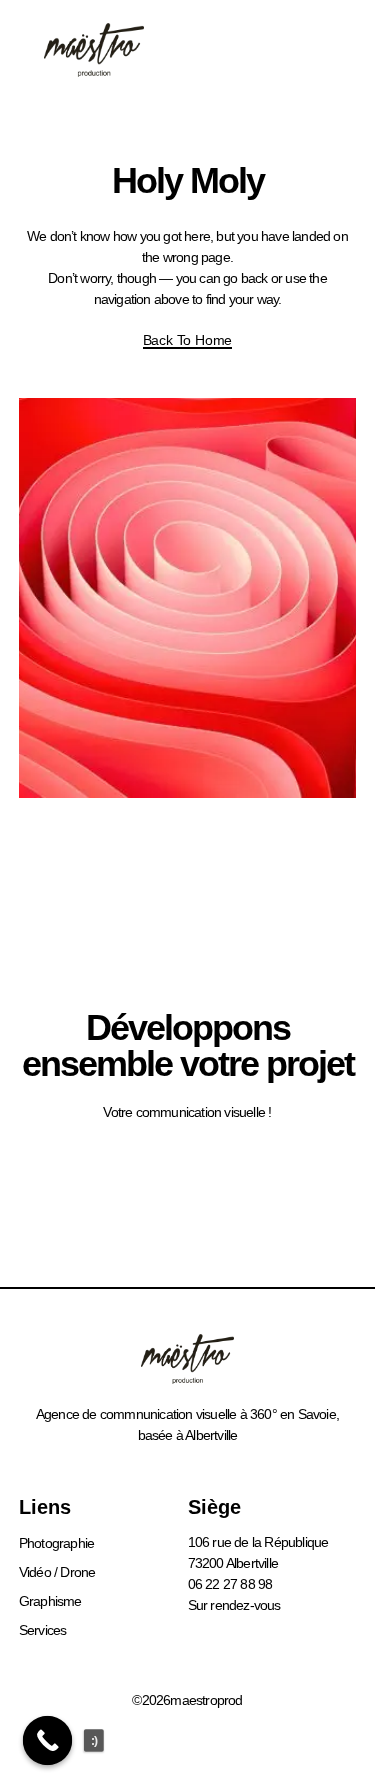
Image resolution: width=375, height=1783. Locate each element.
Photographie (56, 1543)
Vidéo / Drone (57, 1572)
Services (43, 1630)
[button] (321, 50)
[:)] (48, 1741)
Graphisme (50, 1601)
